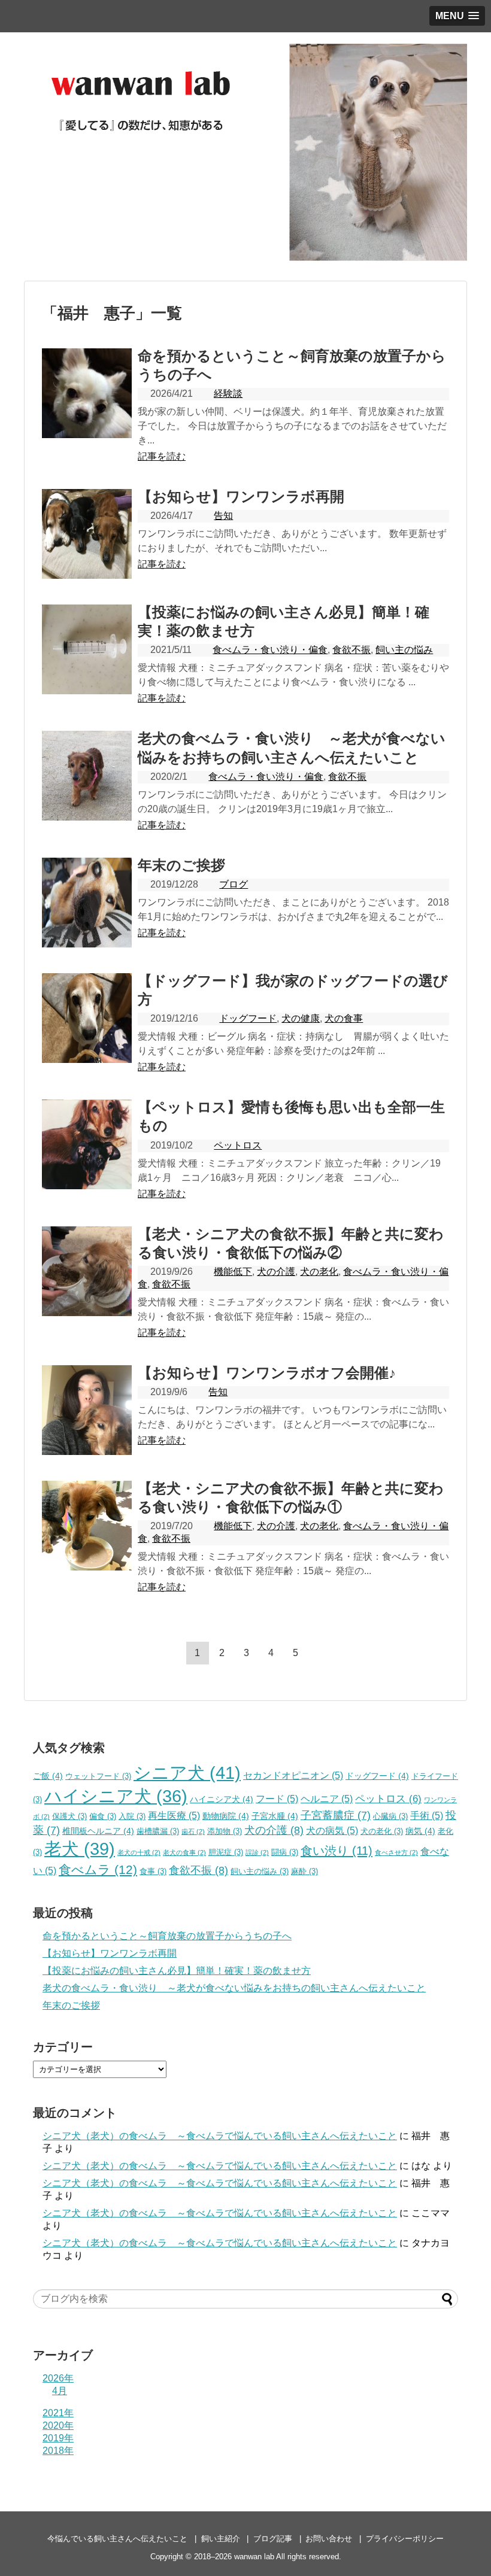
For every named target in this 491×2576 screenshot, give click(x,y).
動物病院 (226, 1816)
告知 (223, 516)
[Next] (320, 1653)
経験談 (228, 394)
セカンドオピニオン (293, 1775)
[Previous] (173, 1653)
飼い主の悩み (404, 650)
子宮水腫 (275, 1816)
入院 (132, 1816)
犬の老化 (319, 1272)
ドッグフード (248, 1018)
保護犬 (69, 1816)
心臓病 (390, 1816)
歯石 (193, 1831)
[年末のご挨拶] (87, 903)
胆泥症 (226, 1852)
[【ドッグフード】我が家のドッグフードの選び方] (87, 1018)
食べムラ (98, 1869)
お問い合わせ (329, 2539)
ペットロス (238, 1145)
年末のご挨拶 (181, 865)
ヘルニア (327, 1799)
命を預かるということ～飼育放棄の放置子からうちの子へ (167, 1936)
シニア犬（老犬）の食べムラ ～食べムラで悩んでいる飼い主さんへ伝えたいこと (220, 2136)
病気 (420, 1831)
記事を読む (162, 456)
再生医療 (174, 1816)
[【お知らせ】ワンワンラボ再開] (87, 534)
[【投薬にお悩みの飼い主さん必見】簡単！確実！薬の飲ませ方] (87, 649)
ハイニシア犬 (222, 1799)
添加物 (225, 1831)
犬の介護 (276, 1272)
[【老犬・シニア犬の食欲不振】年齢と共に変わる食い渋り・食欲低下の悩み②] (87, 1271)
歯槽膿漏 (158, 1831)
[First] (148, 1653)
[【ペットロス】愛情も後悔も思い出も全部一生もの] (87, 1144)
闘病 (285, 1852)
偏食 (103, 1816)
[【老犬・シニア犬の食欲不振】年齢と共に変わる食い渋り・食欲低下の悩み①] (87, 1526)
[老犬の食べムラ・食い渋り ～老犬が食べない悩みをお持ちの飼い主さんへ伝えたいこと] (87, 776)
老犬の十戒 (139, 1852)
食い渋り (337, 1850)
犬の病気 (332, 1831)
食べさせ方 (396, 1852)
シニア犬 (187, 1772)
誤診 (257, 1852)
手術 (427, 1816)
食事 (153, 1872)
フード (277, 1799)
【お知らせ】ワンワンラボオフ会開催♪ (267, 1373)
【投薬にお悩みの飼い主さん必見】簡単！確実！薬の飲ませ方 (177, 1971)
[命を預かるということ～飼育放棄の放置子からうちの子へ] (87, 393)
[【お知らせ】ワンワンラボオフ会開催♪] (87, 1410)
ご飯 (48, 1776)
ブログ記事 (273, 2539)
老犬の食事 (184, 1852)
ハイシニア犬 (116, 1796)
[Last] (345, 1653)
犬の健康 (301, 1018)
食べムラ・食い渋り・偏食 (270, 650)
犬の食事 (344, 1018)
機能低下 (233, 1272)
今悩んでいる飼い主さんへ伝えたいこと (117, 2539)
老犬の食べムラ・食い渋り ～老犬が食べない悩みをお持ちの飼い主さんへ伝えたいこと (234, 1988)
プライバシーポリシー (405, 2539)
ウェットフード (98, 1776)
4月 (60, 2391)
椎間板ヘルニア (98, 1831)
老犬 (80, 1849)
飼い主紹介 (221, 2539)
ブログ (234, 884)
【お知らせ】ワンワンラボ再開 (241, 496)
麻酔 (304, 1872)
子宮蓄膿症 (336, 1815)
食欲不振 (351, 650)
